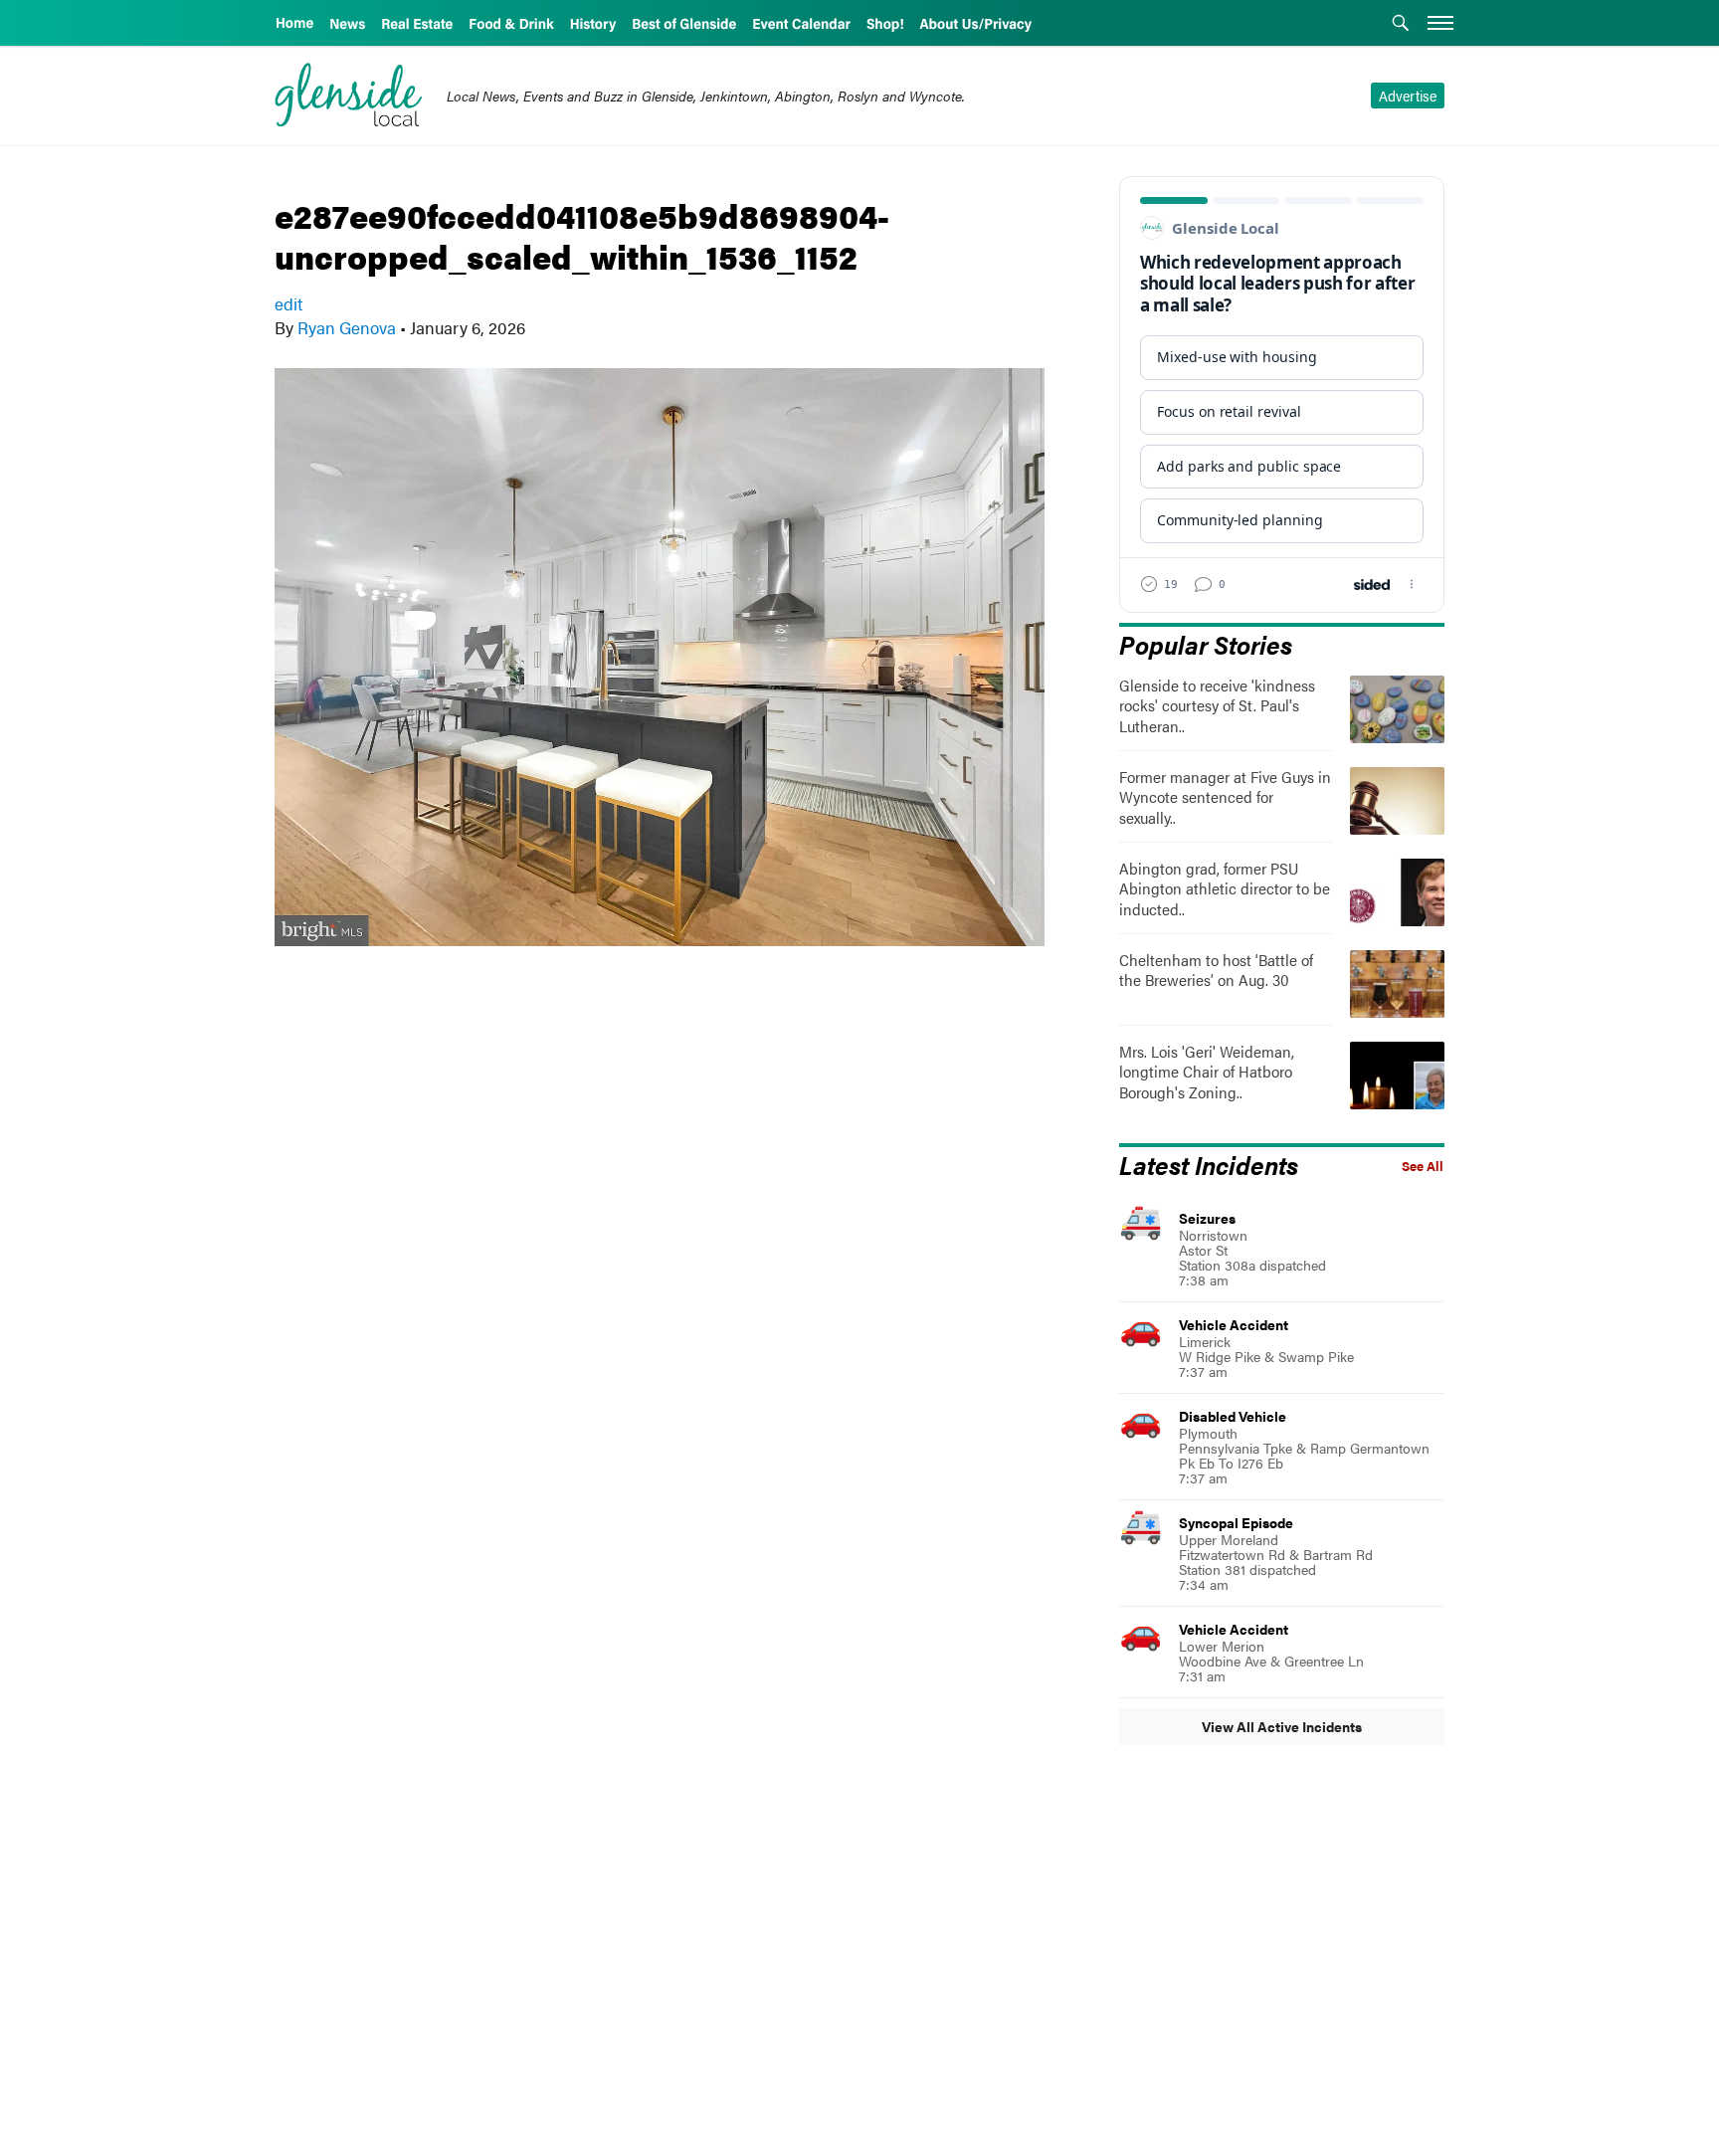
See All (1423, 1166)
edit (288, 303)
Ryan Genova (347, 327)
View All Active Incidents (1282, 1726)
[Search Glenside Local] (1401, 25)
